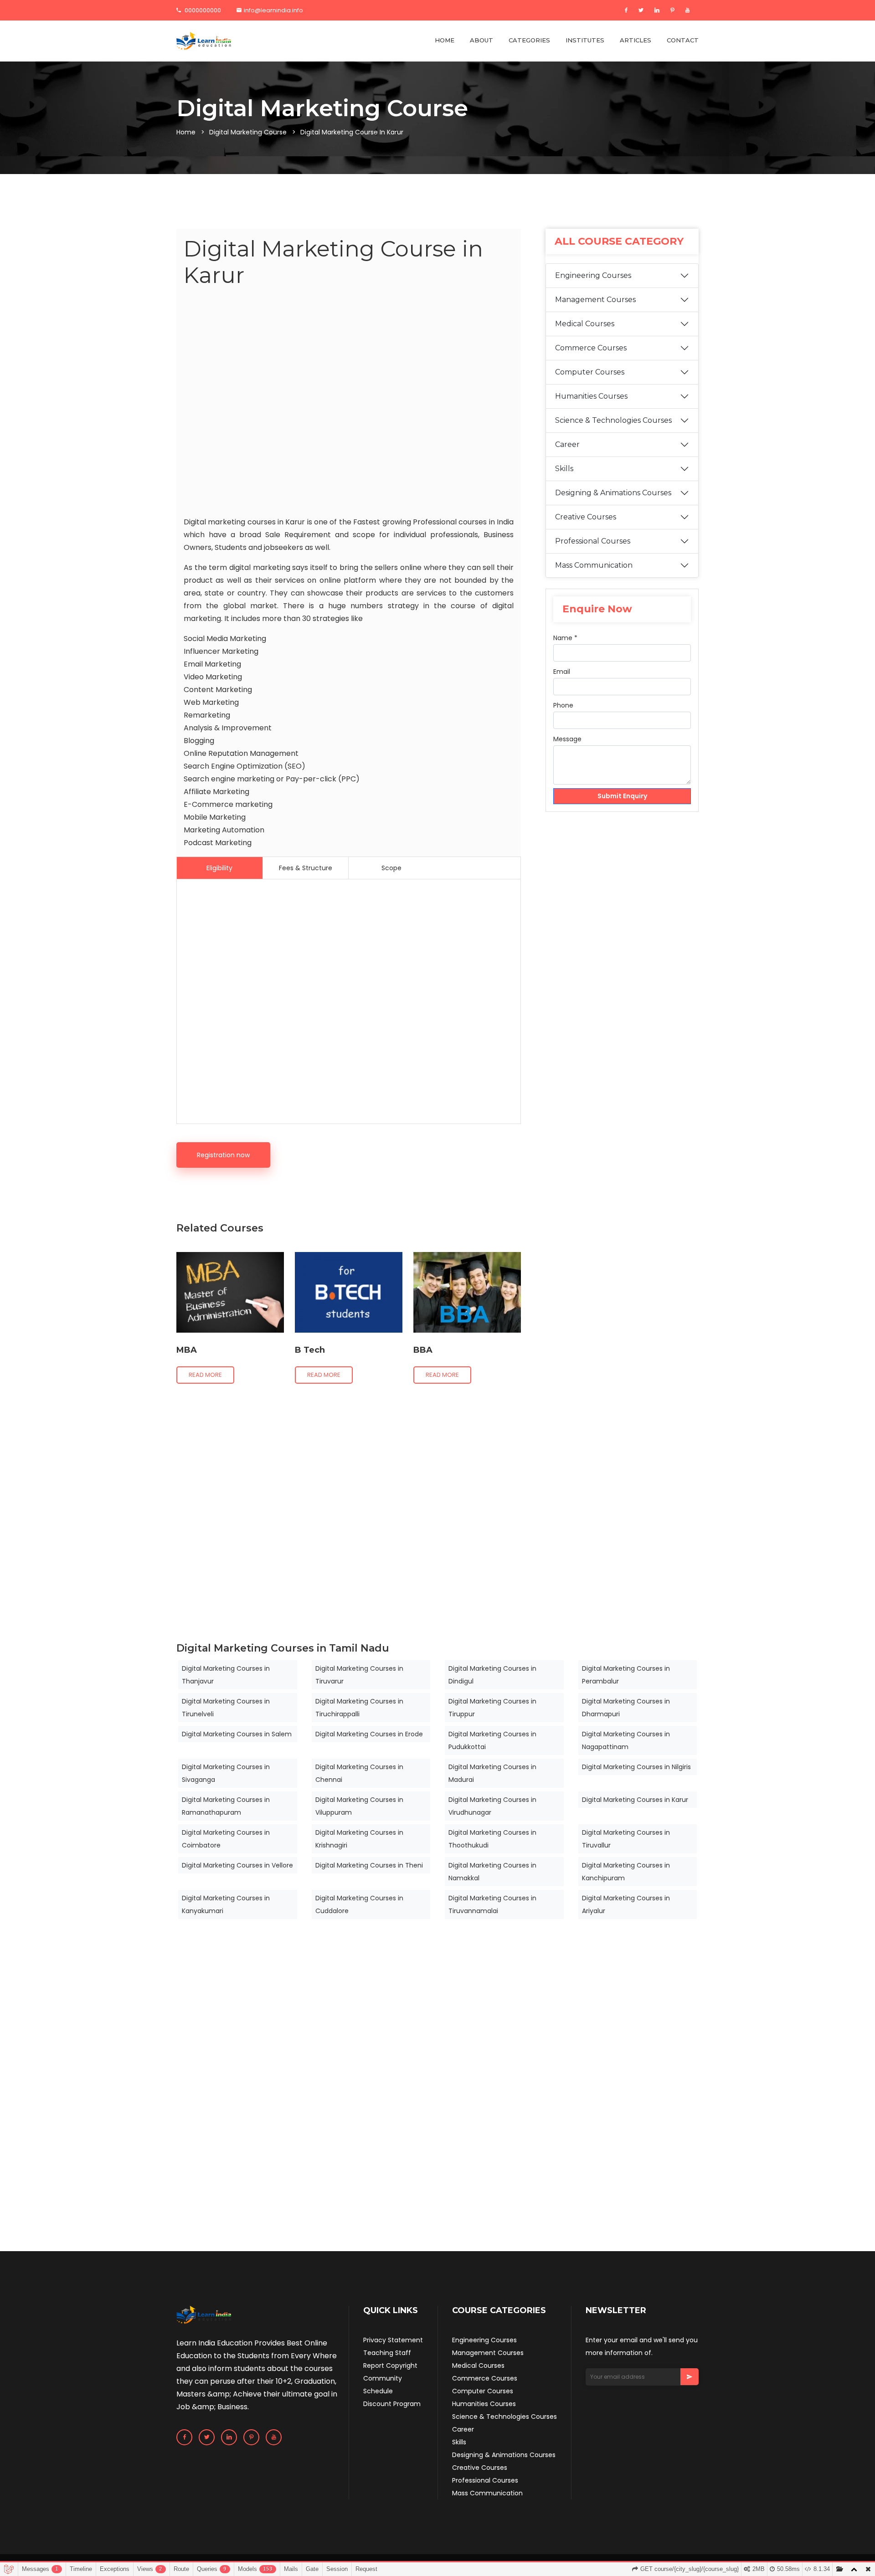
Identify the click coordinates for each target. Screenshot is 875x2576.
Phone (563, 705)
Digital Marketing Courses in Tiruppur (492, 1708)
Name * (565, 638)
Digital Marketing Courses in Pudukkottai (492, 1740)
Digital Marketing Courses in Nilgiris (636, 1767)
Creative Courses (586, 517)
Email (562, 672)
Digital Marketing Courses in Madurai (492, 1773)
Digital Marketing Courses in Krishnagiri (359, 1839)
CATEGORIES (529, 40)
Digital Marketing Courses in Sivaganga (226, 1773)
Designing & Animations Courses (613, 493)
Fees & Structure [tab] (306, 868)
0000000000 (202, 10)
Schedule (378, 2391)
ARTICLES (636, 40)
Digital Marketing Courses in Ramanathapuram (226, 1806)
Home (186, 132)
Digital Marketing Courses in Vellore (237, 1865)
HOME (445, 40)
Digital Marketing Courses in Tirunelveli (226, 1708)
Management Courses (595, 300)
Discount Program (392, 2404)
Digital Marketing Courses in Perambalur (626, 1675)
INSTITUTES (585, 40)
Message (567, 739)
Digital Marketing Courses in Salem (237, 1734)
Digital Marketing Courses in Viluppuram (359, 1806)
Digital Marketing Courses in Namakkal (492, 1872)
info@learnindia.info (273, 10)
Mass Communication (594, 565)
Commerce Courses (591, 348)
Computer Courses (590, 372)
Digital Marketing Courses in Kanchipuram (626, 1872)
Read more (205, 1375)
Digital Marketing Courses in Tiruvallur (626, 1839)
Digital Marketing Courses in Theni (369, 1865)
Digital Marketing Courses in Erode (369, 1734)
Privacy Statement (393, 2340)
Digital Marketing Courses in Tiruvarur (359, 1675)
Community (383, 2378)
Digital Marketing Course (248, 132)
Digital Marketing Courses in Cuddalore (359, 1904)
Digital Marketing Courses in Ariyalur (626, 1904)
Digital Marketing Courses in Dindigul (492, 1675)
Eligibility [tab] (219, 868)
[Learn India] (204, 41)
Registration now (223, 1155)
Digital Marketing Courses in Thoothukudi (492, 1839)
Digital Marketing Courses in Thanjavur (226, 1675)
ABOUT (481, 40)
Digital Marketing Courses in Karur (635, 1800)
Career (567, 444)
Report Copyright (390, 2366)
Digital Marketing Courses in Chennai (359, 1773)
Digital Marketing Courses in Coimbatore (226, 1839)
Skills (564, 469)
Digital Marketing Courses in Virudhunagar (492, 1806)
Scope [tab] (391, 868)
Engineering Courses (593, 275)
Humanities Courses (591, 396)
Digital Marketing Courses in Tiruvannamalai (492, 1904)
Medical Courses (585, 324)
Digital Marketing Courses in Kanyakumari (226, 1904)
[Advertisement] (349, 404)
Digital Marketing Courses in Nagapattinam (626, 1740)
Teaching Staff (387, 2353)
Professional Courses (593, 541)
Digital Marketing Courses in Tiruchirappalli (359, 1708)
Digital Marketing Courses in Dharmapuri (626, 1708)
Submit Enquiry (622, 796)
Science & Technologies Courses (613, 420)
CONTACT (683, 40)
